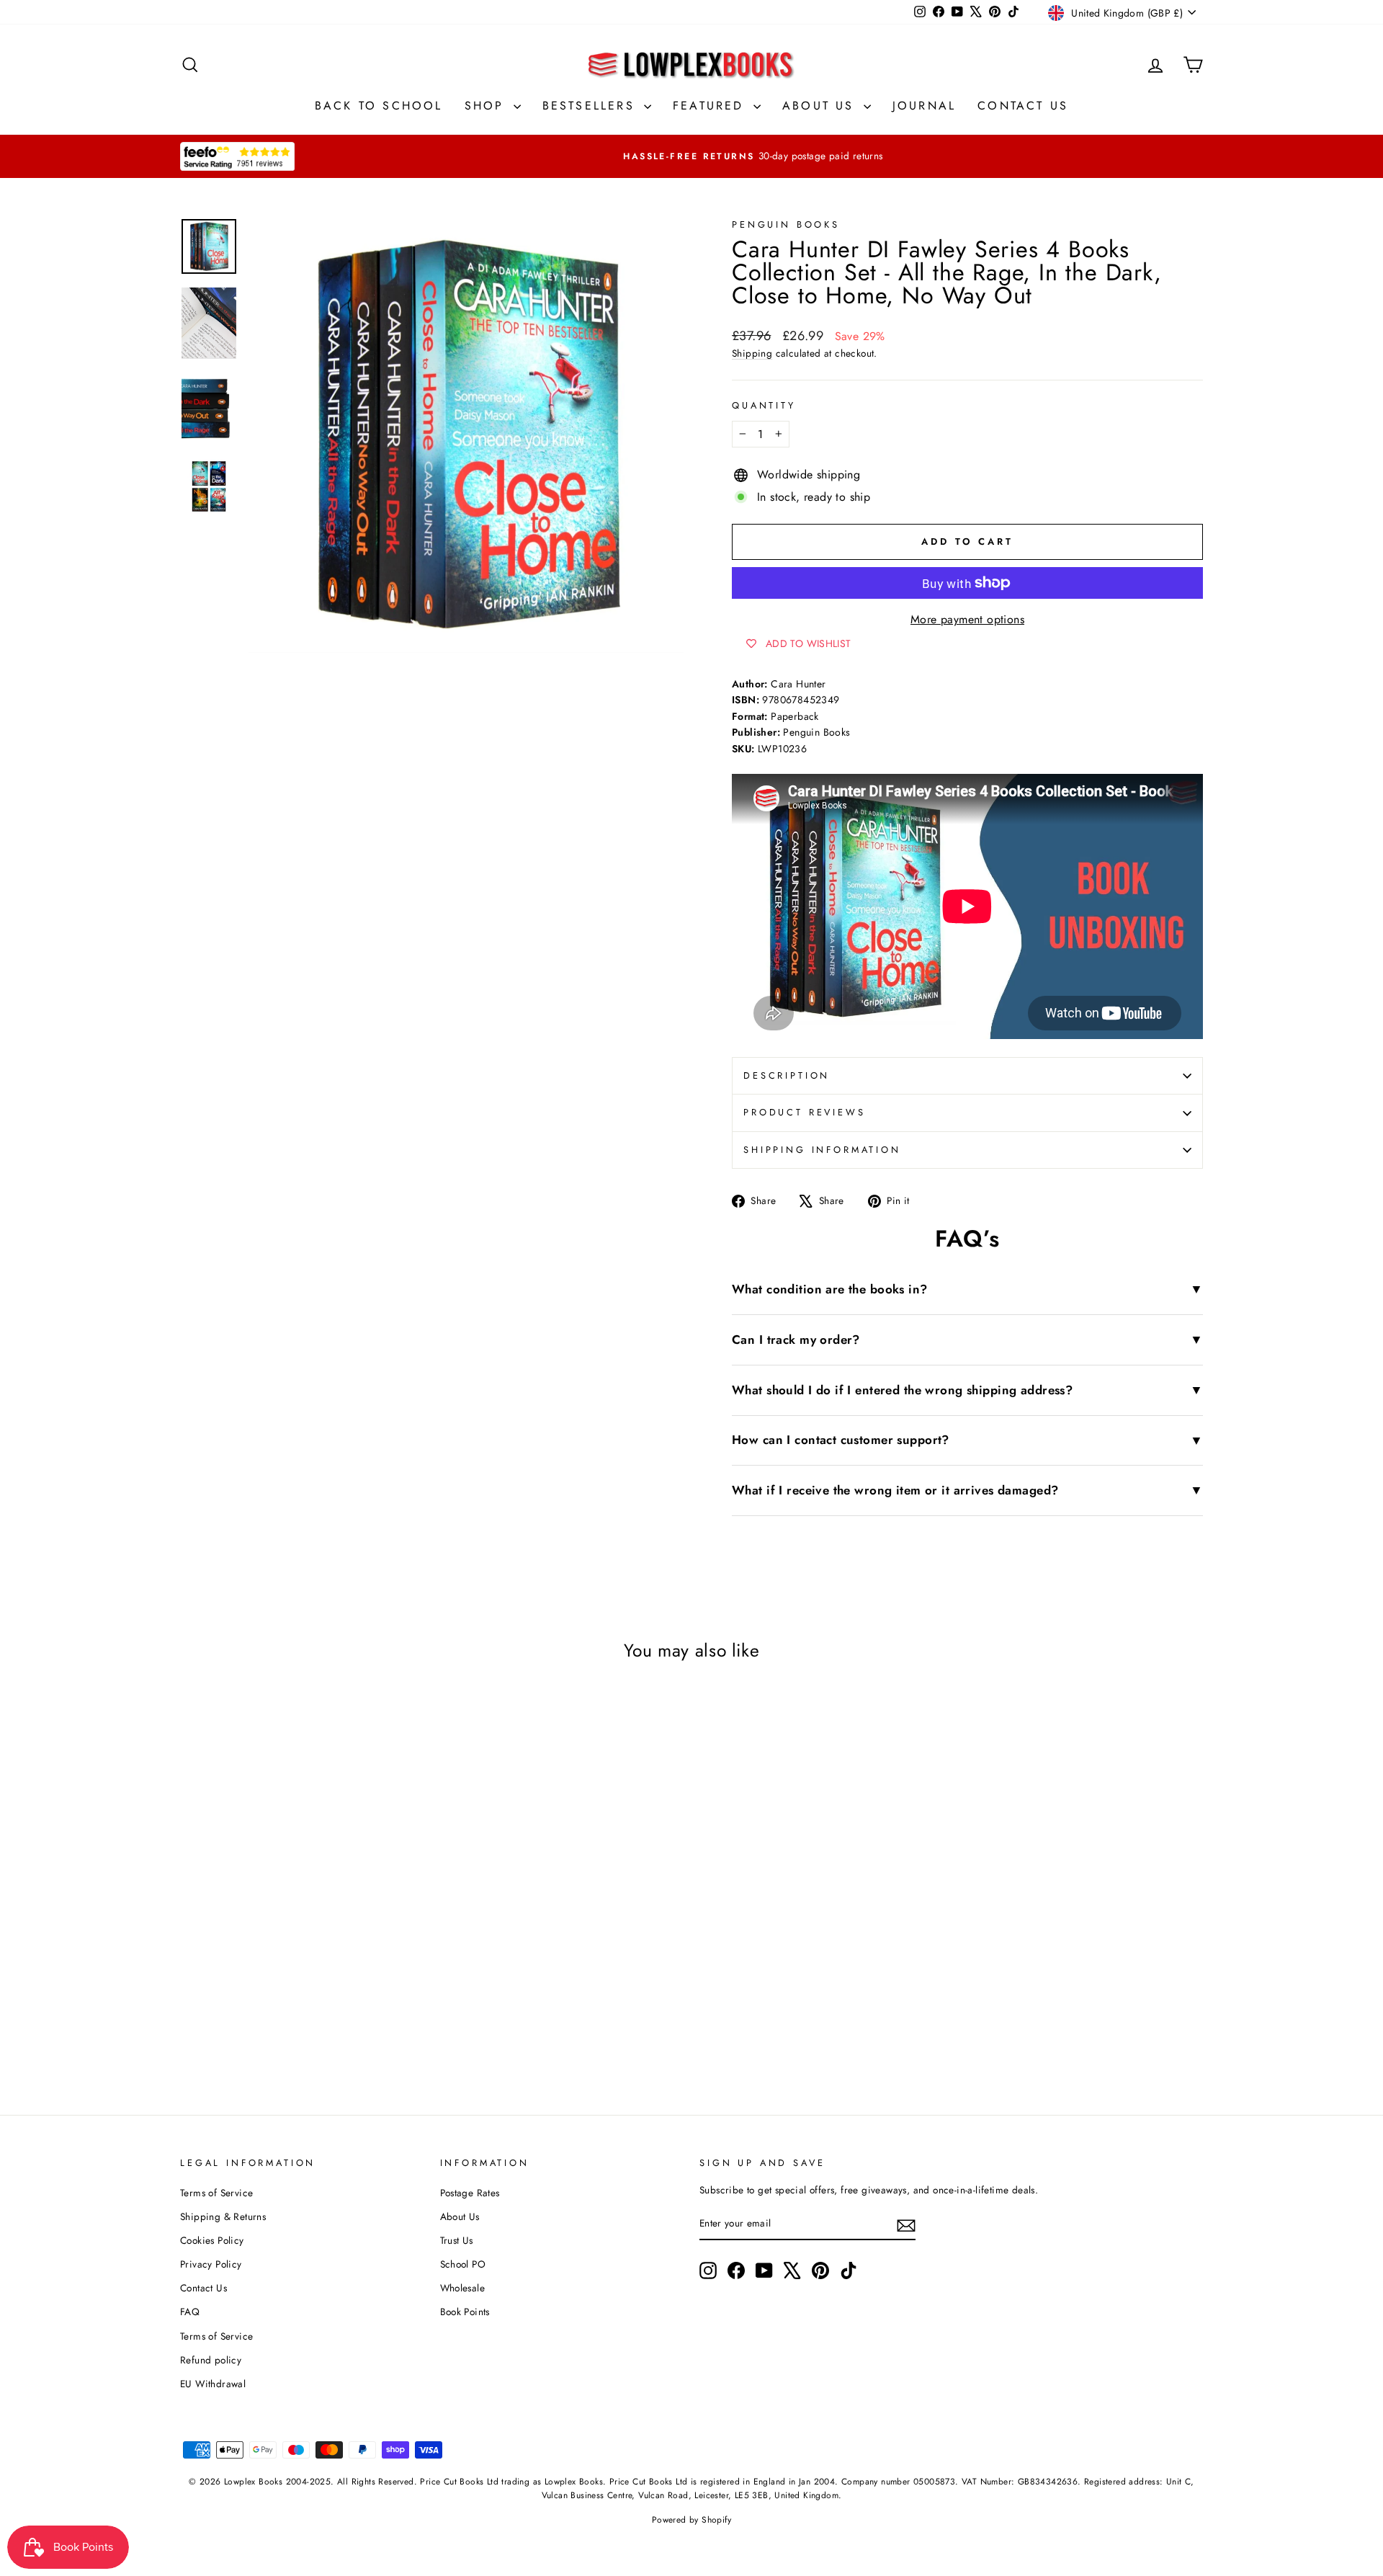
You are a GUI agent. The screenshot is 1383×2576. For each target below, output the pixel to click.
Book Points (465, 2312)
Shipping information (822, 1150)
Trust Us (457, 2240)
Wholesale (463, 2288)
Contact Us (1023, 106)
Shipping (752, 353)
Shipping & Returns (223, 2216)
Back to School (379, 106)
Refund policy (211, 2360)
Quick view (302, 1922)
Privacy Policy (211, 2264)
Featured (711, 106)
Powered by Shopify (691, 2520)
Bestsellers (591, 106)
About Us (821, 106)
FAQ (190, 2312)
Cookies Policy (212, 2240)
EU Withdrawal (213, 2384)
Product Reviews (805, 1112)
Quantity (764, 405)
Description (787, 1075)
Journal (924, 106)
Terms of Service (216, 2193)
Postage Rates (470, 2193)
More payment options (967, 619)
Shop (487, 106)
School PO (463, 2264)
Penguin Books (786, 224)
